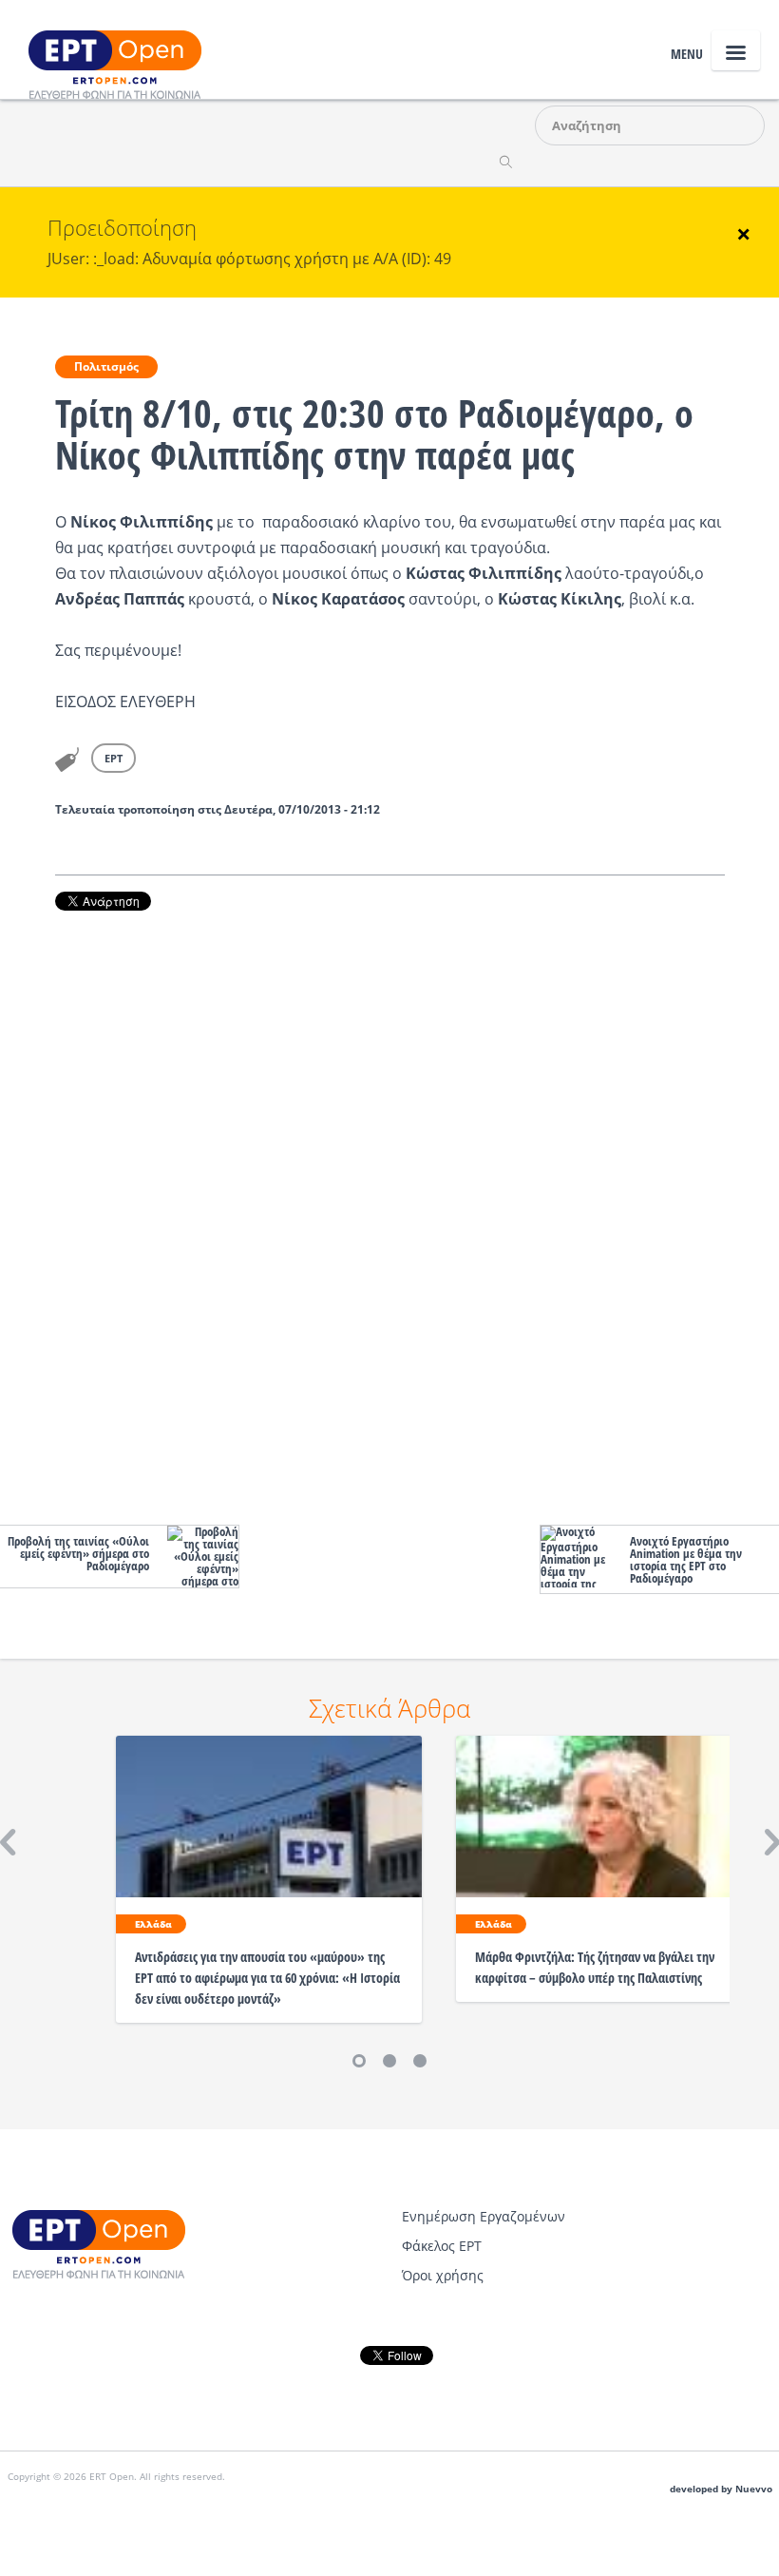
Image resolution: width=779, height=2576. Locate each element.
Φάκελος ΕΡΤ (442, 2246)
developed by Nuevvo (721, 2489)
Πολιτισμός (106, 366)
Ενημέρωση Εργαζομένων (484, 2216)
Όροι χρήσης (443, 2275)
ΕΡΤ (114, 758)
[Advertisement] (390, 1213)
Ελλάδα (153, 1924)
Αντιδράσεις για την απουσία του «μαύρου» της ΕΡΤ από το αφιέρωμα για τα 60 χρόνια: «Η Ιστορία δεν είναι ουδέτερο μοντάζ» (267, 1978)
